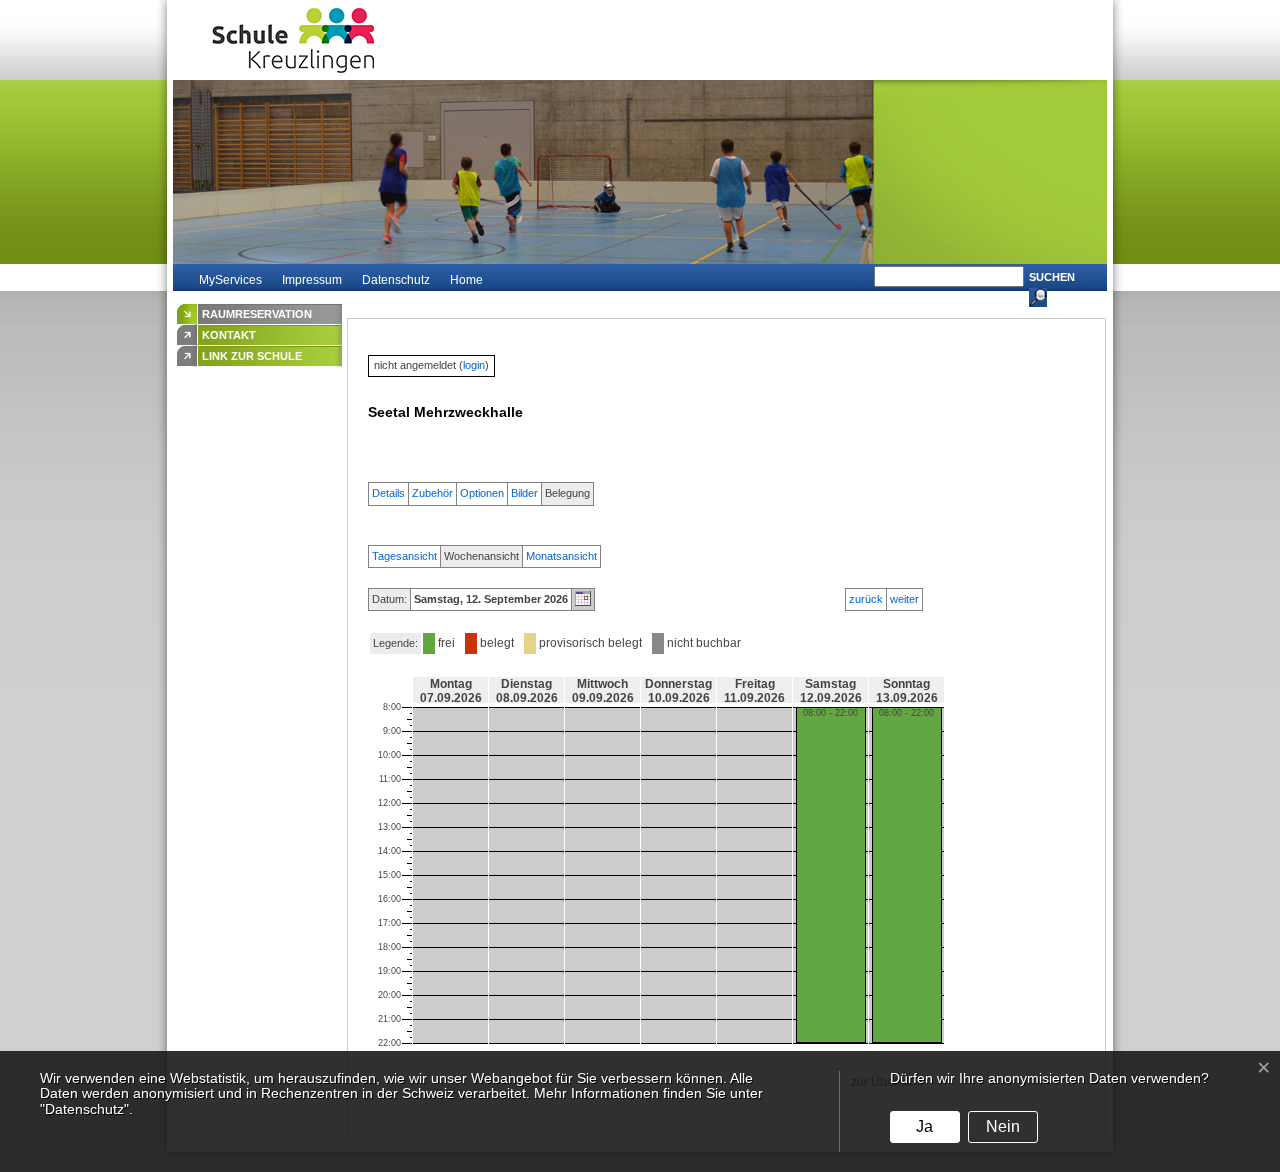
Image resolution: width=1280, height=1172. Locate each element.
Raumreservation (257, 314)
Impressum (312, 280)
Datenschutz (396, 280)
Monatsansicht (561, 556)
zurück (866, 599)
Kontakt (229, 335)
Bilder (524, 493)
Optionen (482, 493)
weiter (904, 599)
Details (388, 493)
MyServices (230, 280)
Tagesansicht (404, 556)
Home (466, 280)
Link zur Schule (252, 356)
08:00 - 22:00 (830, 713)
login (474, 365)
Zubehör (432, 493)
